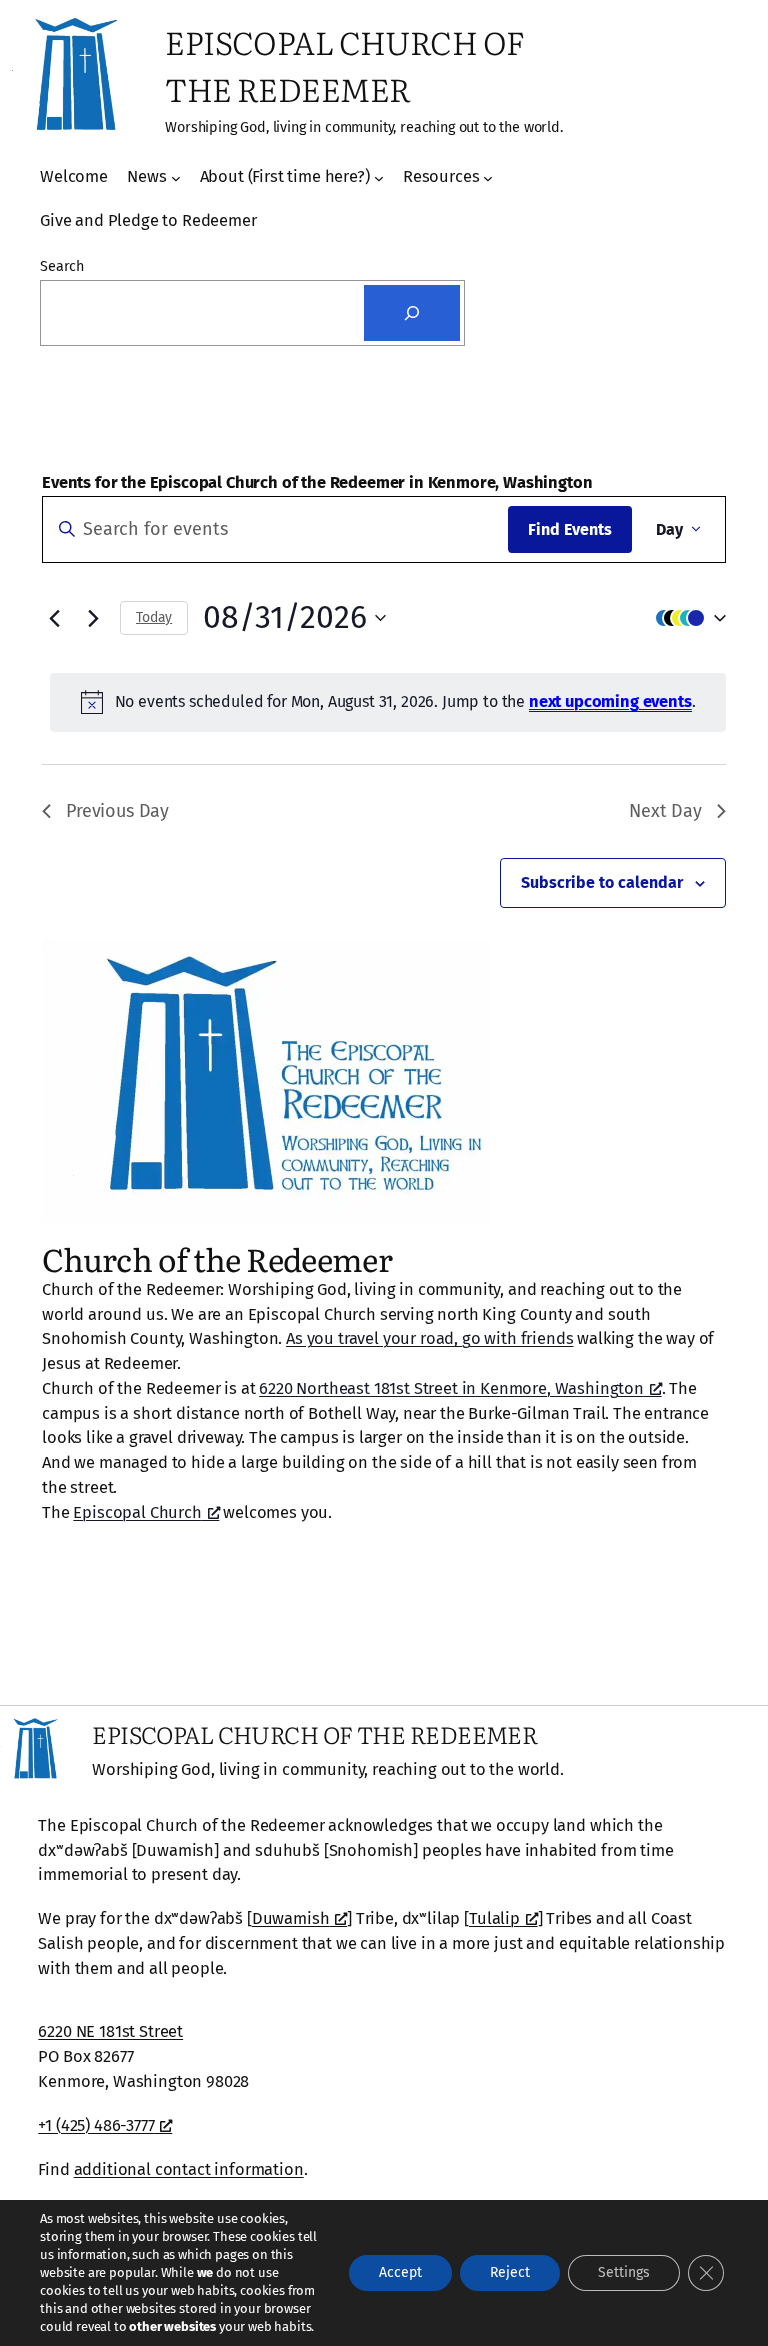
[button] (686, 618)
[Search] (412, 313)
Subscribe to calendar (602, 882)
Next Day (665, 811)
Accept (400, 2272)
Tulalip (494, 1918)
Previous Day (117, 811)
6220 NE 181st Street (110, 2031)
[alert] (388, 702)
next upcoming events (610, 701)
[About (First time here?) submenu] (379, 178)
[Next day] (93, 618)
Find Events (570, 529)
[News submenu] (176, 178)
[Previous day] (54, 618)
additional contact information (189, 2169)
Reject (510, 2272)
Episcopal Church (137, 1512)
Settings (624, 2272)
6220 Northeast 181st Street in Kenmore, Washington (451, 1388)
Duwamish (291, 1918)
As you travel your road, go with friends (429, 1338)
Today (154, 617)
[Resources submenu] (488, 178)
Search (62, 266)
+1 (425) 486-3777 (96, 2125)
